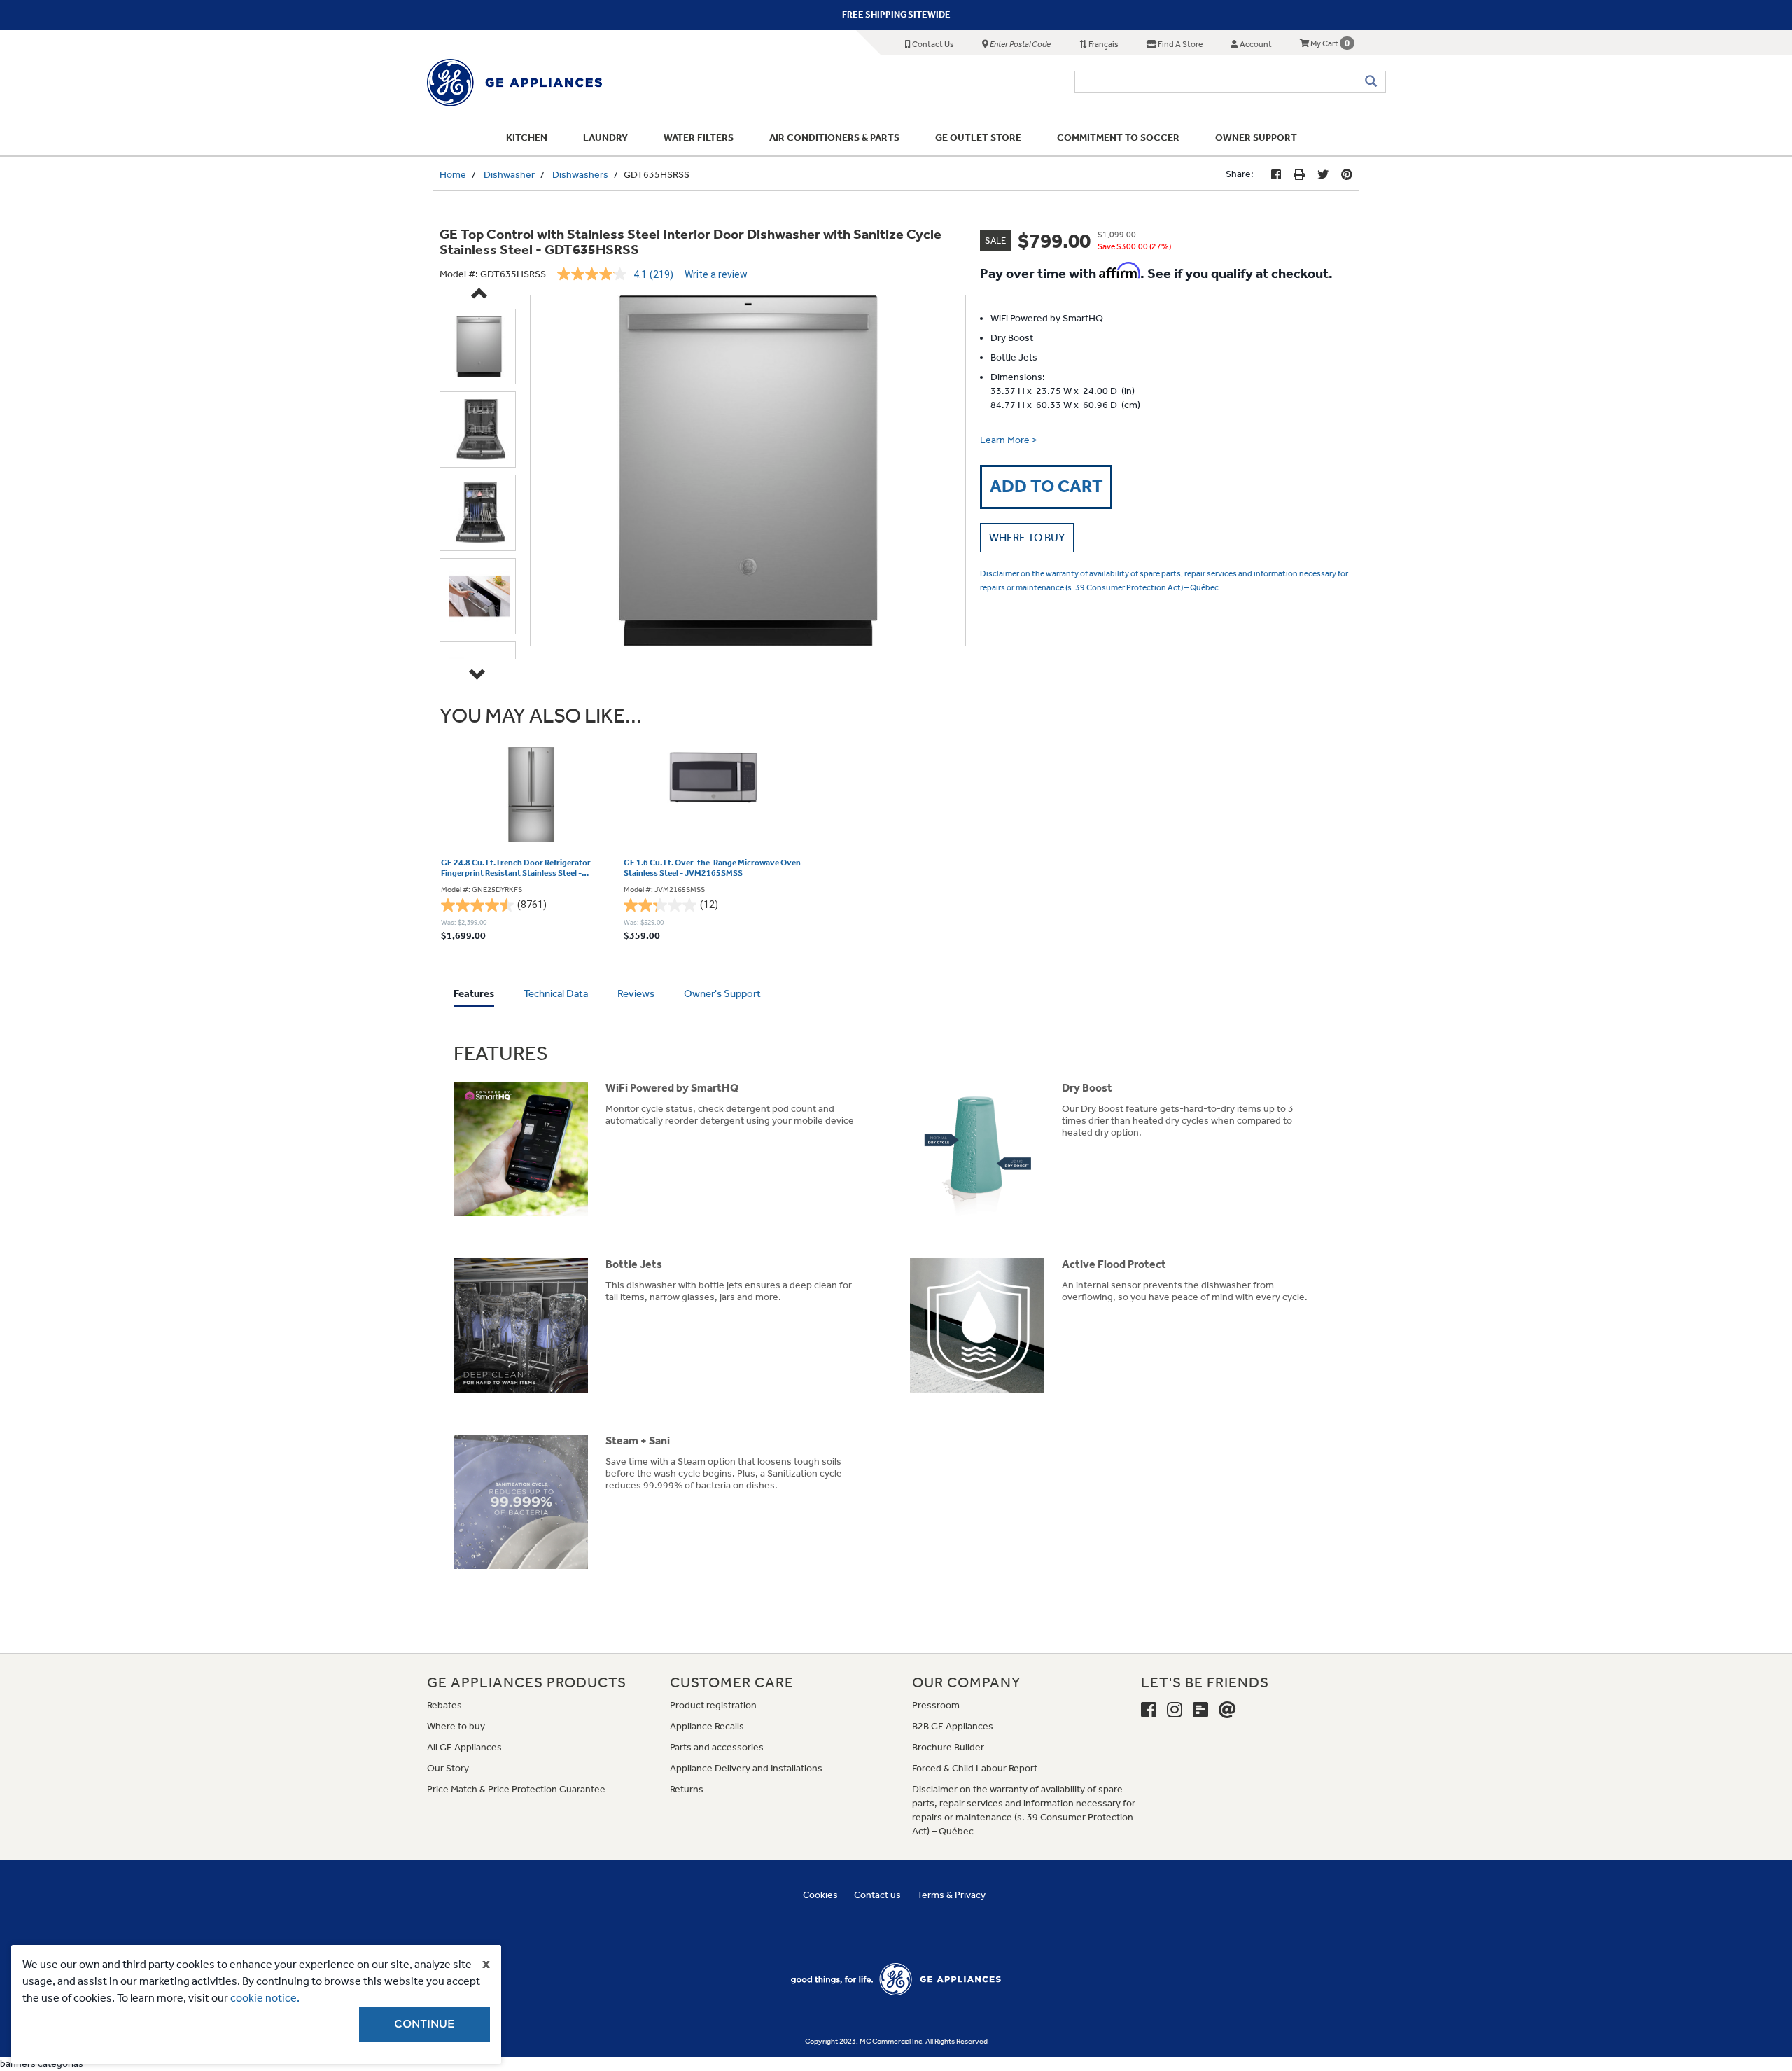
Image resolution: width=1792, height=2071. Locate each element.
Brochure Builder (948, 1747)
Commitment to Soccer (1118, 138)
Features (474, 997)
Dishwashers (580, 175)
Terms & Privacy (951, 1895)
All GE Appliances (464, 1747)
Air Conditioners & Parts (834, 138)
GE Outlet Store (978, 138)
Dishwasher (509, 175)
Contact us (877, 1895)
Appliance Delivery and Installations (746, 1768)
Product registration (713, 1705)
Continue (425, 2024)
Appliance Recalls (707, 1726)
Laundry (605, 138)
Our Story (448, 1768)
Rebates (444, 1705)
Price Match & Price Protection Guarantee (516, 1789)
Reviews (636, 993)
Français (1103, 44)
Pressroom (936, 1705)
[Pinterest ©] (1347, 175)
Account (1255, 44)
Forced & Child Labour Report (975, 1768)
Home (453, 175)
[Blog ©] (1200, 1710)
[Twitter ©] (1323, 175)
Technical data (556, 993)
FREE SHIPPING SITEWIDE (896, 14)
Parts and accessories (717, 1747)
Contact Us (932, 44)
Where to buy (456, 1726)
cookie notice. (265, 1998)
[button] (1027, 538)
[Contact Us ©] (1227, 1710)
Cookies (820, 1895)
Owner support (1256, 138)
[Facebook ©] (1276, 175)
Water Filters (699, 138)
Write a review (716, 274)
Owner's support (722, 993)
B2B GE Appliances (953, 1726)
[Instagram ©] (1175, 1710)
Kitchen (527, 138)
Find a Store (1179, 44)
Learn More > (1009, 440)
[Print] (1299, 175)
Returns (687, 1789)
